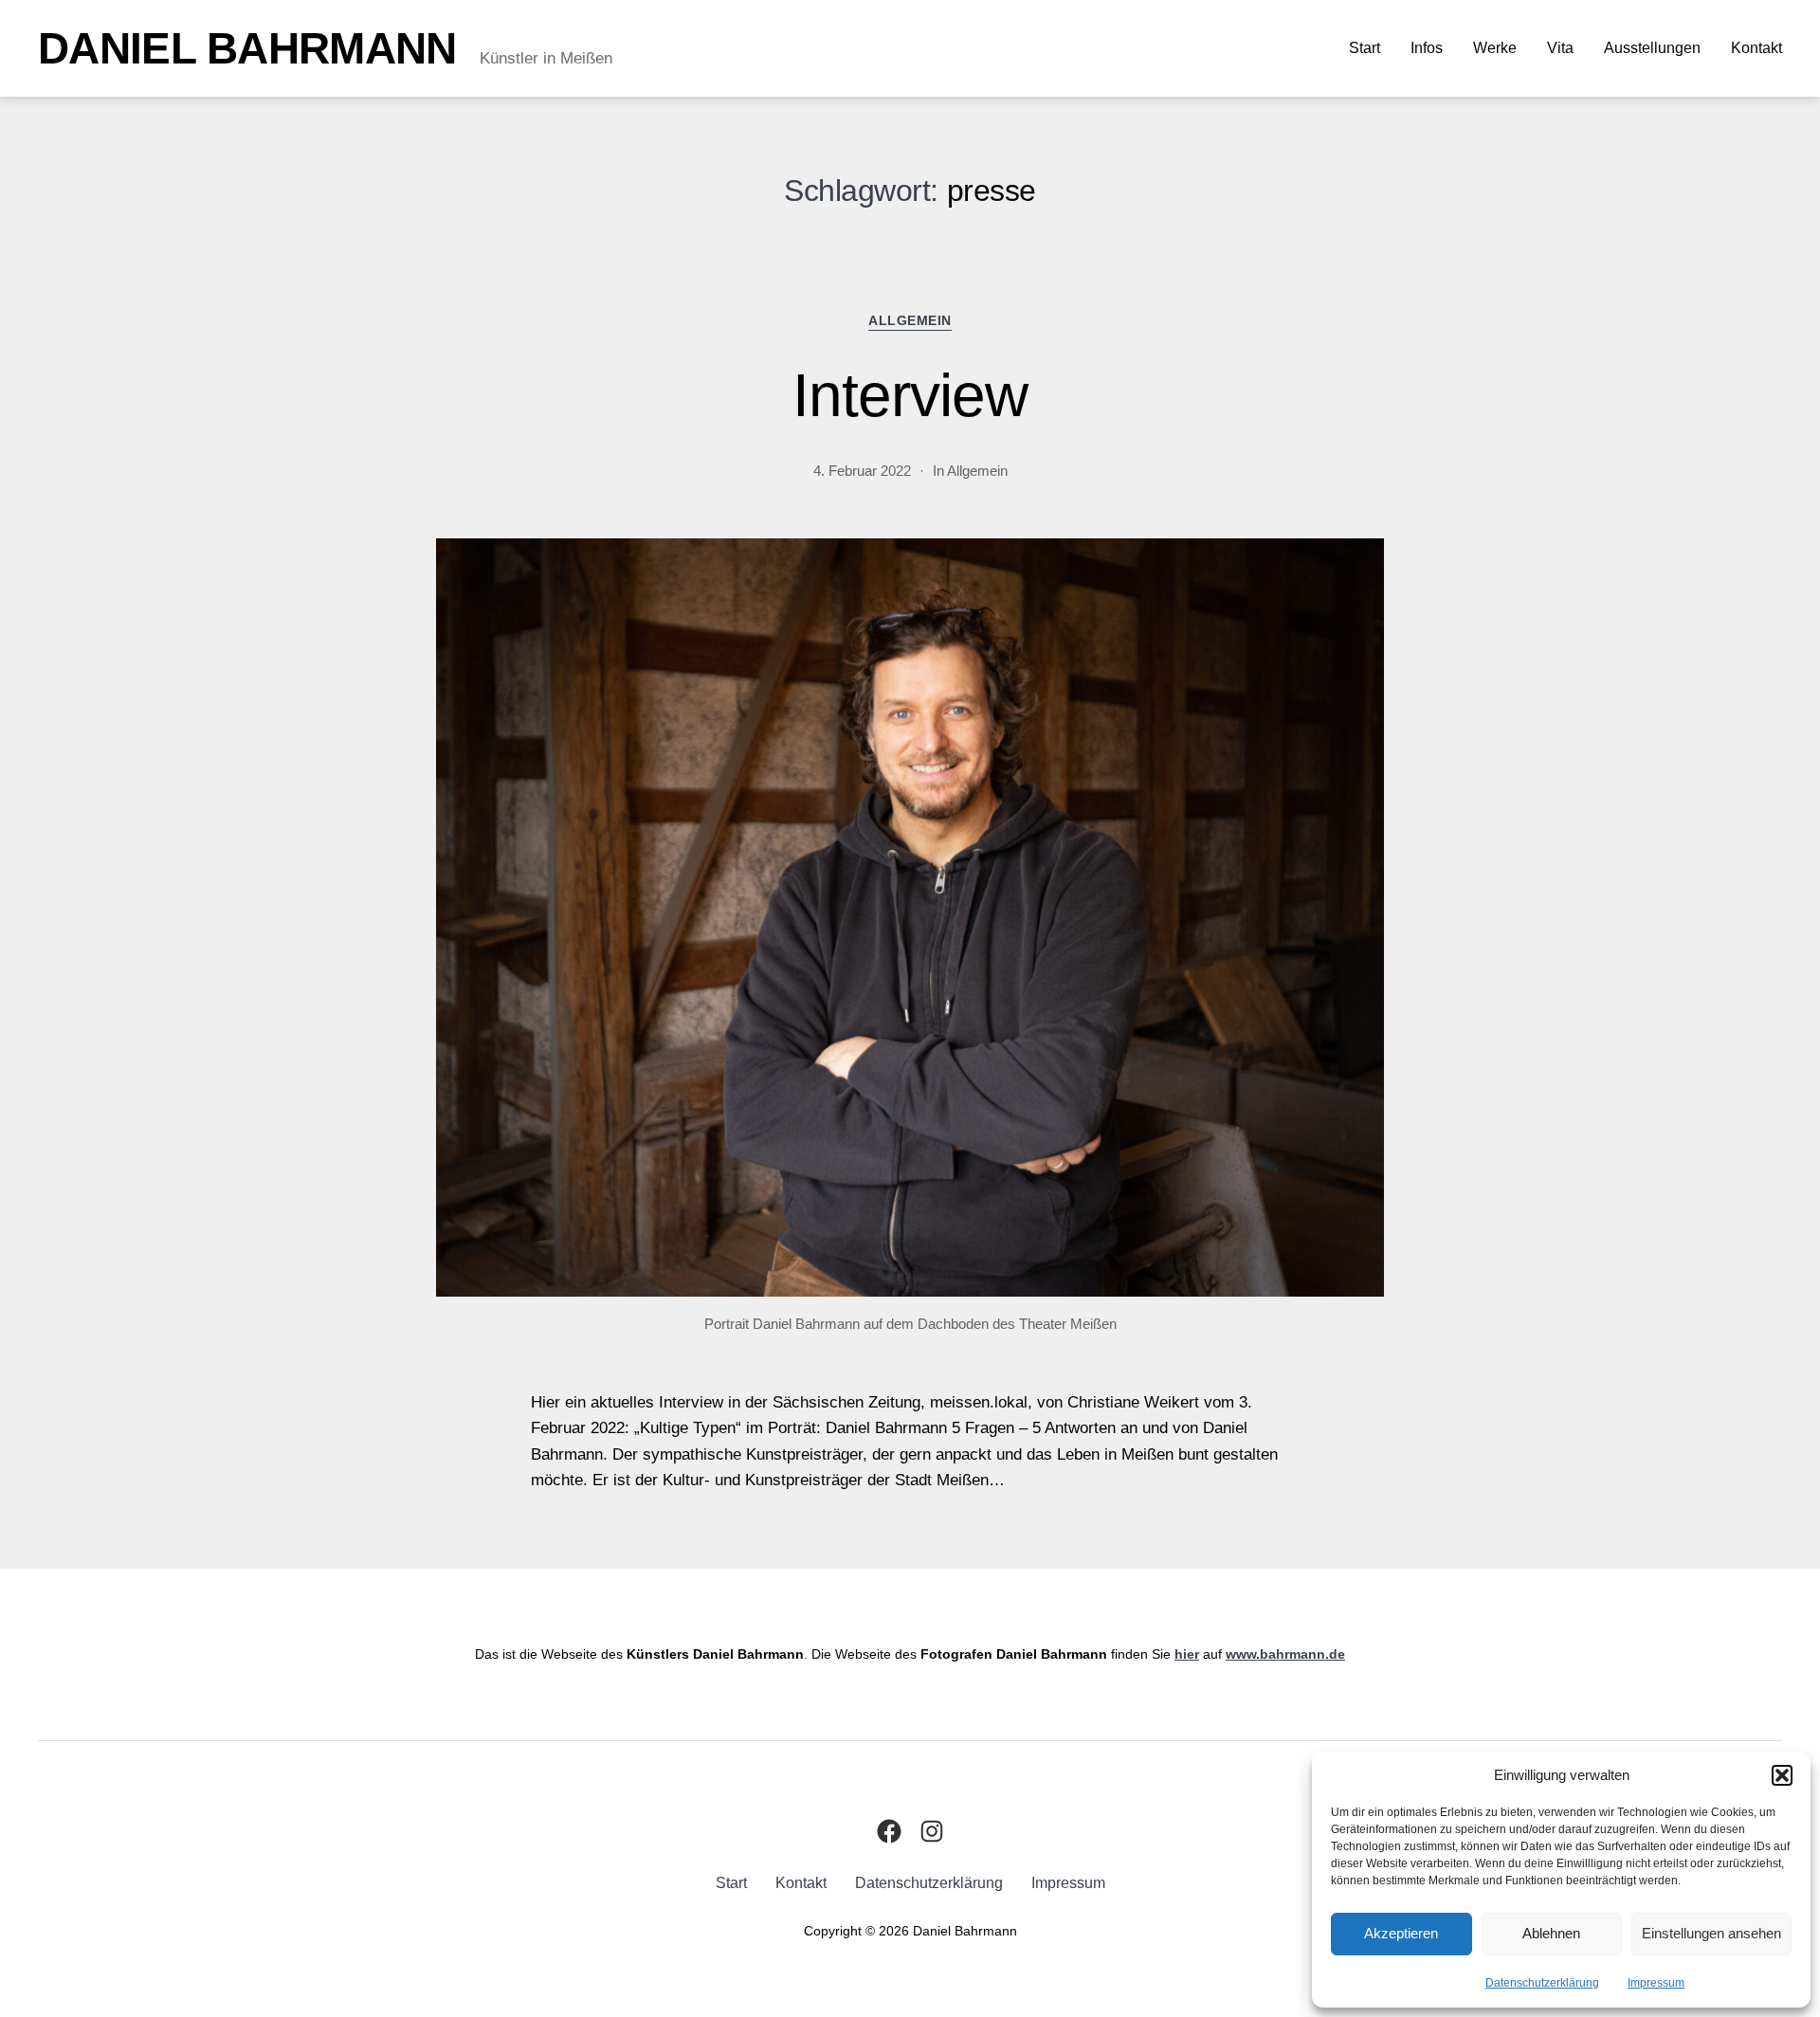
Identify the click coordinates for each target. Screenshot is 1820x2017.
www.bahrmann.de (1285, 1654)
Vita (1560, 48)
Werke (1495, 48)
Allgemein (910, 320)
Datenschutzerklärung (1542, 1983)
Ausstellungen (1652, 48)
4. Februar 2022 (862, 471)
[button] (1782, 1775)
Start (1365, 48)
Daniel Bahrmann (247, 48)
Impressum (1656, 1983)
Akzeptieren (1401, 1933)
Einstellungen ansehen (1711, 1933)
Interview (910, 395)
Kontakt (1756, 48)
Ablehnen (1551, 1933)
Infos (1427, 48)
